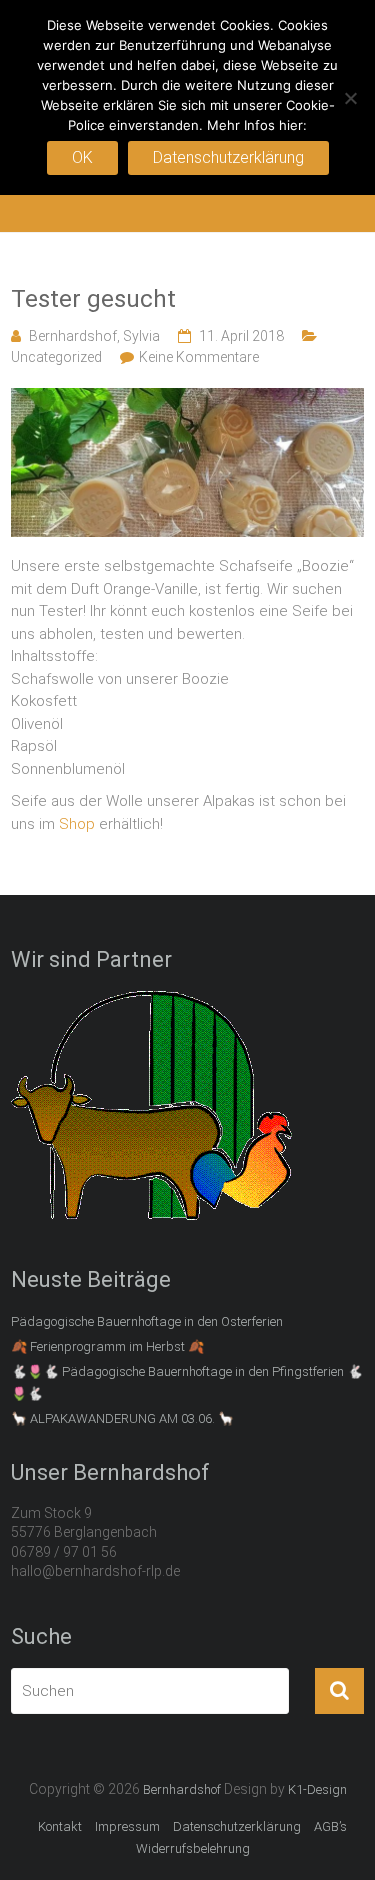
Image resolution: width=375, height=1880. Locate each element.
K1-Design (317, 1789)
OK (82, 157)
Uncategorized (56, 357)
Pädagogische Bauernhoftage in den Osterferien (147, 1321)
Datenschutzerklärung (237, 1826)
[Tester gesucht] (187, 399)
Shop (77, 824)
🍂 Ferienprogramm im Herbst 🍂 (107, 1346)
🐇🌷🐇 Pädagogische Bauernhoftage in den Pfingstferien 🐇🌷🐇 (187, 1382)
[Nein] (350, 98)
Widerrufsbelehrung (193, 1848)
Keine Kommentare (199, 357)
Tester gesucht (93, 299)
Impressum (127, 1826)
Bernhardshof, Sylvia (94, 336)
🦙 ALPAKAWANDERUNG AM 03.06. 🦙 (122, 1418)
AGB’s (330, 1826)
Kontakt (60, 1826)
